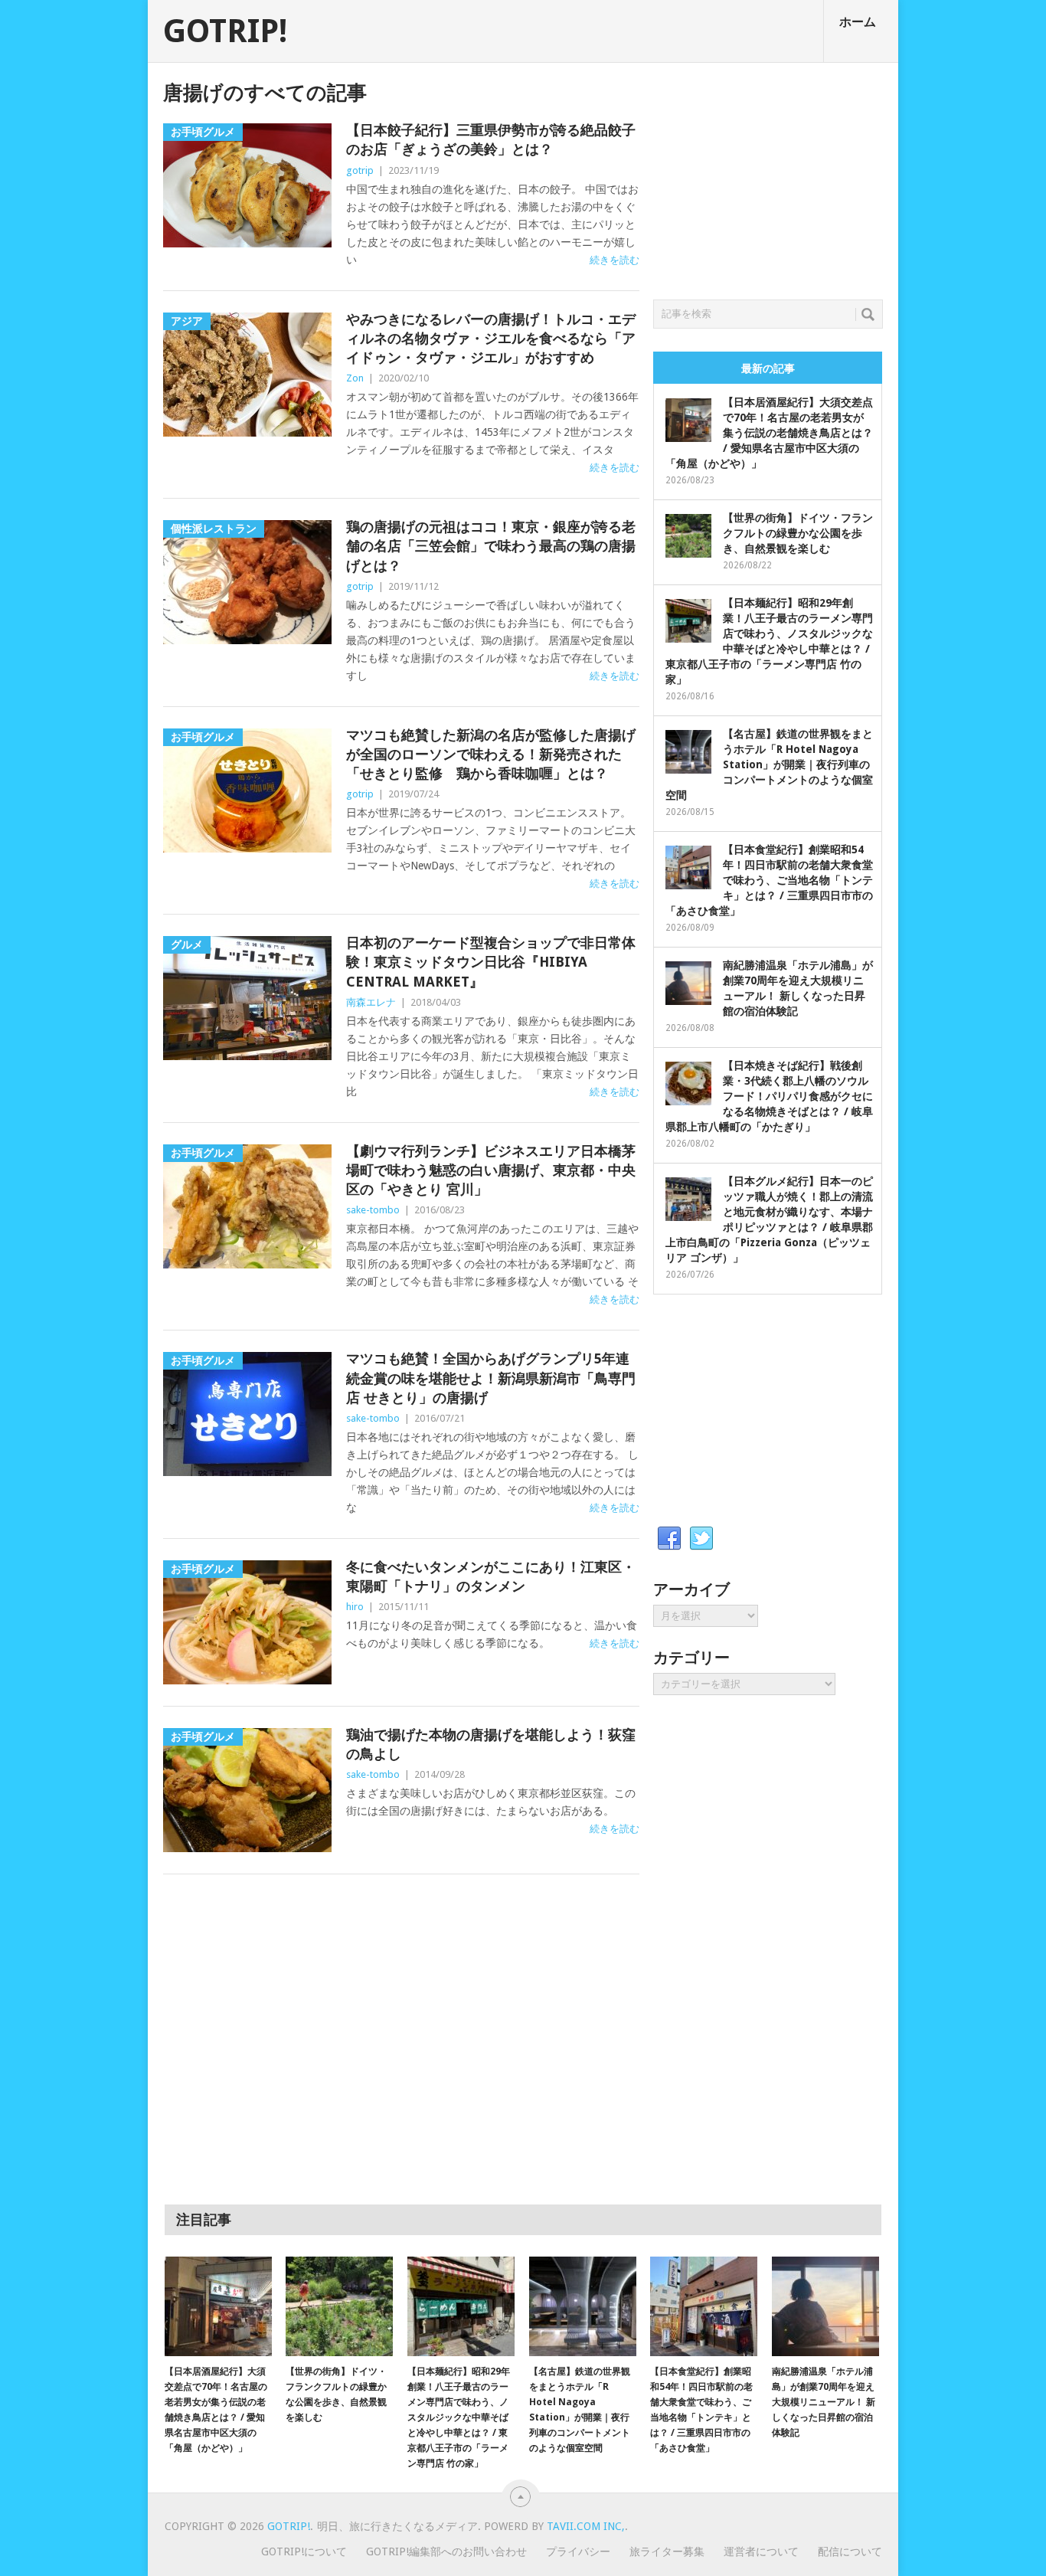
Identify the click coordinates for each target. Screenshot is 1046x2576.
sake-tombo (373, 1210)
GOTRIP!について (304, 2551)
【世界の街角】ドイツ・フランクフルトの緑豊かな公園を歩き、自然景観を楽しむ (798, 533)
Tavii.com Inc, (586, 2526)
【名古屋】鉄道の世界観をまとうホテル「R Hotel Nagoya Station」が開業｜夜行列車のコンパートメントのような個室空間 (769, 764)
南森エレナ (371, 1002)
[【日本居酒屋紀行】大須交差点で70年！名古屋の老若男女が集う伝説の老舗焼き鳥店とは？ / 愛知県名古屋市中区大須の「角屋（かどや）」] (218, 2306)
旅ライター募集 (667, 2551)
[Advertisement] (768, 177)
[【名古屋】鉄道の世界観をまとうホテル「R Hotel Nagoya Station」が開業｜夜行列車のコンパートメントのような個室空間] (583, 2306)
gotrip (360, 170)
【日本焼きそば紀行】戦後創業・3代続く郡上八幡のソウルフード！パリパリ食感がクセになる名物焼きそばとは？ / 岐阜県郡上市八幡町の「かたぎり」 (769, 1096)
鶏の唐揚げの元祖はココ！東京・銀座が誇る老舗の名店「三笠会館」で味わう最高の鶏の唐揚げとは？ (491, 546)
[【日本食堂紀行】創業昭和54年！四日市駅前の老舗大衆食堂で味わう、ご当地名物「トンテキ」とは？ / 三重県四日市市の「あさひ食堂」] (704, 2306)
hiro (355, 1607)
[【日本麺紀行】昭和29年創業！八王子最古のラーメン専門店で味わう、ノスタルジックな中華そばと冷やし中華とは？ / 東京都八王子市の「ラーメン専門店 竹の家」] (461, 2306)
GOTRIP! (225, 31)
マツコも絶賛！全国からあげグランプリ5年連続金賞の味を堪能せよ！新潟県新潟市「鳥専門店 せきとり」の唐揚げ (491, 1378)
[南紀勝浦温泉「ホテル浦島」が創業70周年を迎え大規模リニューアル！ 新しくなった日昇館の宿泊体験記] (825, 2306)
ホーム (858, 22)
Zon (355, 378)
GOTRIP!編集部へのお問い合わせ (446, 2551)
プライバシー (578, 2551)
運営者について (761, 2551)
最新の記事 (768, 368)
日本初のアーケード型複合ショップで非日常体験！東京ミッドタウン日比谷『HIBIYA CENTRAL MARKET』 (491, 962)
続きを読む (615, 260)
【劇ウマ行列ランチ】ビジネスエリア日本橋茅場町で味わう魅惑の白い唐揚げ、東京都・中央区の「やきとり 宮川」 (491, 1170)
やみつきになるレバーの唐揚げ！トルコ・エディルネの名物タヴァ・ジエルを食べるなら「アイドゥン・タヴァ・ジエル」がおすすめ (491, 338)
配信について (850, 2551)
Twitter (701, 1539)
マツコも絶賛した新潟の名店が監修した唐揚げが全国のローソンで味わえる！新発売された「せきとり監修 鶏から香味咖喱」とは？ (491, 754)
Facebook (669, 1539)
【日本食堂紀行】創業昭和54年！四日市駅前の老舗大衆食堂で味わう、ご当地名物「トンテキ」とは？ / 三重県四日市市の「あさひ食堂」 (769, 880)
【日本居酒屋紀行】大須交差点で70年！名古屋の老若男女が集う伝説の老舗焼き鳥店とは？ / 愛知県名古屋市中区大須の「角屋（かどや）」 (769, 433)
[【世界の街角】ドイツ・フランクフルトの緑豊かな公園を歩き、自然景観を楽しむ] (339, 2306)
